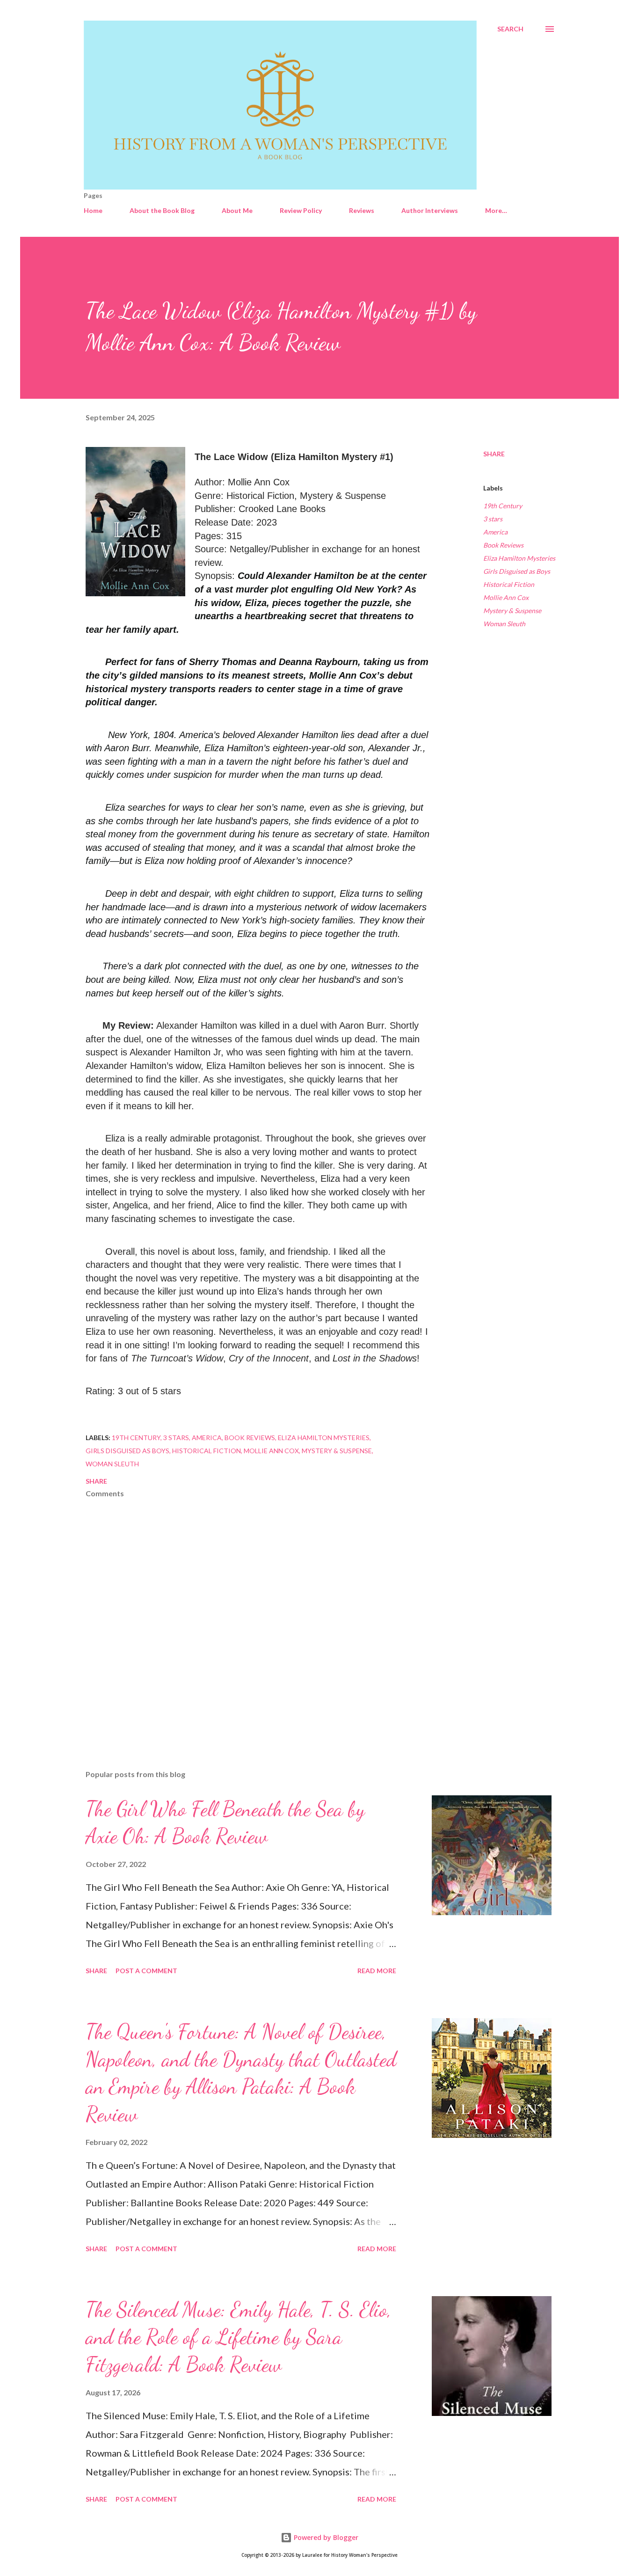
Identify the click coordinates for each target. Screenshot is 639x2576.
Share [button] (494, 454)
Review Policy (301, 210)
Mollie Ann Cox (506, 597)
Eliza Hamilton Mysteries (519, 558)
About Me (237, 210)
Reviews (362, 210)
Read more (377, 1971)
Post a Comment (146, 1971)
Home (93, 210)
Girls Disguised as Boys (517, 571)
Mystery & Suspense (512, 611)
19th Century (503, 506)
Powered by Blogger (325, 2537)
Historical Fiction (509, 584)
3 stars (493, 519)
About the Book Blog (162, 210)
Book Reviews (503, 545)
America (495, 532)
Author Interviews (430, 210)
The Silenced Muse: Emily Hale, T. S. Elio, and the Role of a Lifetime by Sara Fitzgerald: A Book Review (239, 2337)
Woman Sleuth (504, 624)
